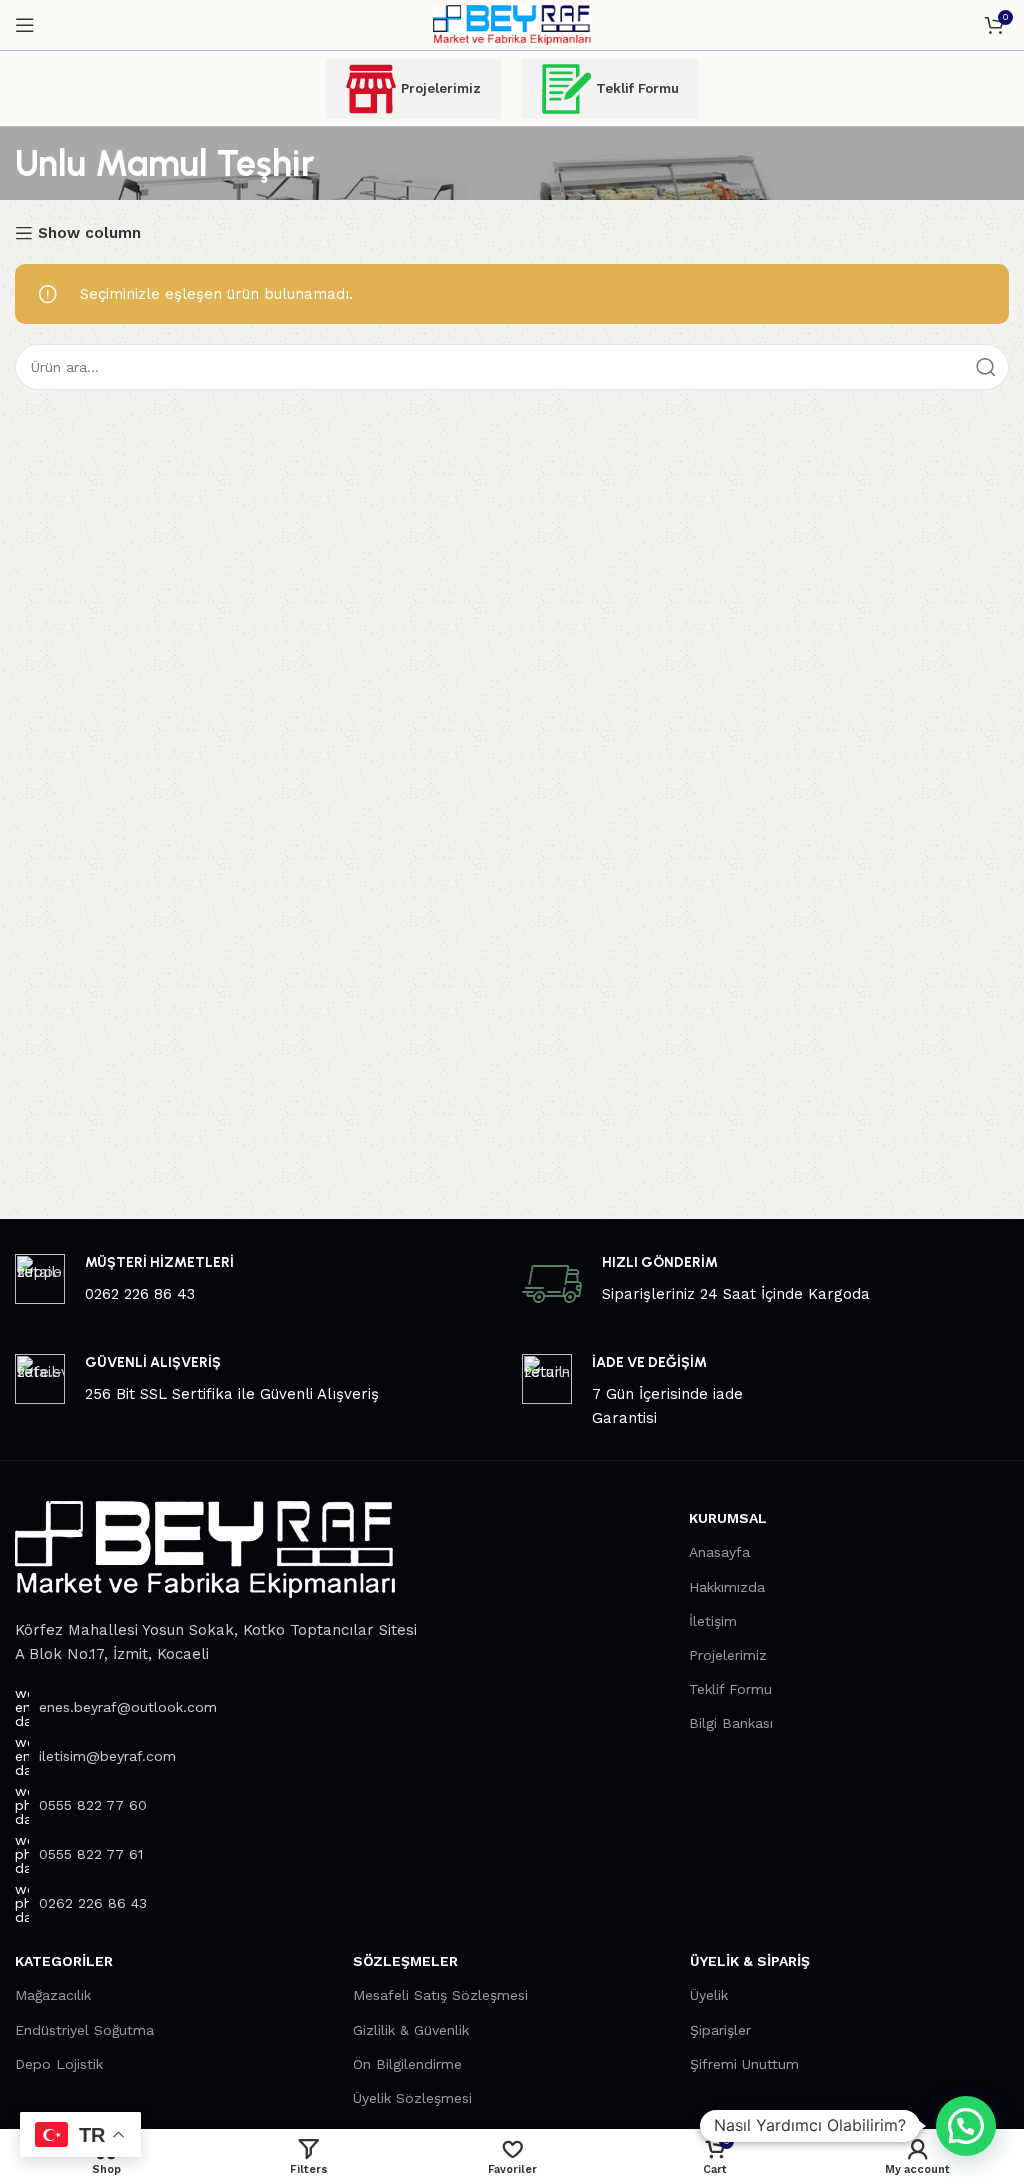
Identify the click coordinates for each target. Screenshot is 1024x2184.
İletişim (713, 1621)
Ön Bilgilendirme (407, 2064)
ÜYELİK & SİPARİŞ (750, 1961)
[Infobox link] (258, 1280)
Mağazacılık (53, 1995)
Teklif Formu (637, 88)
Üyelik (709, 1995)
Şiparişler (720, 2030)
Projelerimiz (441, 88)
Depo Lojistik (59, 2064)
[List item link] (220, 1707)
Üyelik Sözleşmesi (412, 2098)
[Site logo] (511, 24)
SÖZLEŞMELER (405, 1961)
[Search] (986, 367)
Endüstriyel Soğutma (84, 2030)
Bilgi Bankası (731, 1723)
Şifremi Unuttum (744, 2064)
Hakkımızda (727, 1587)
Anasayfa (719, 1552)
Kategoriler (64, 1961)
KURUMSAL (728, 1518)
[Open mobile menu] (25, 25)
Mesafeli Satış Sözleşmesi (440, 1995)
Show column (89, 233)
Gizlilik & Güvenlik (411, 2030)
